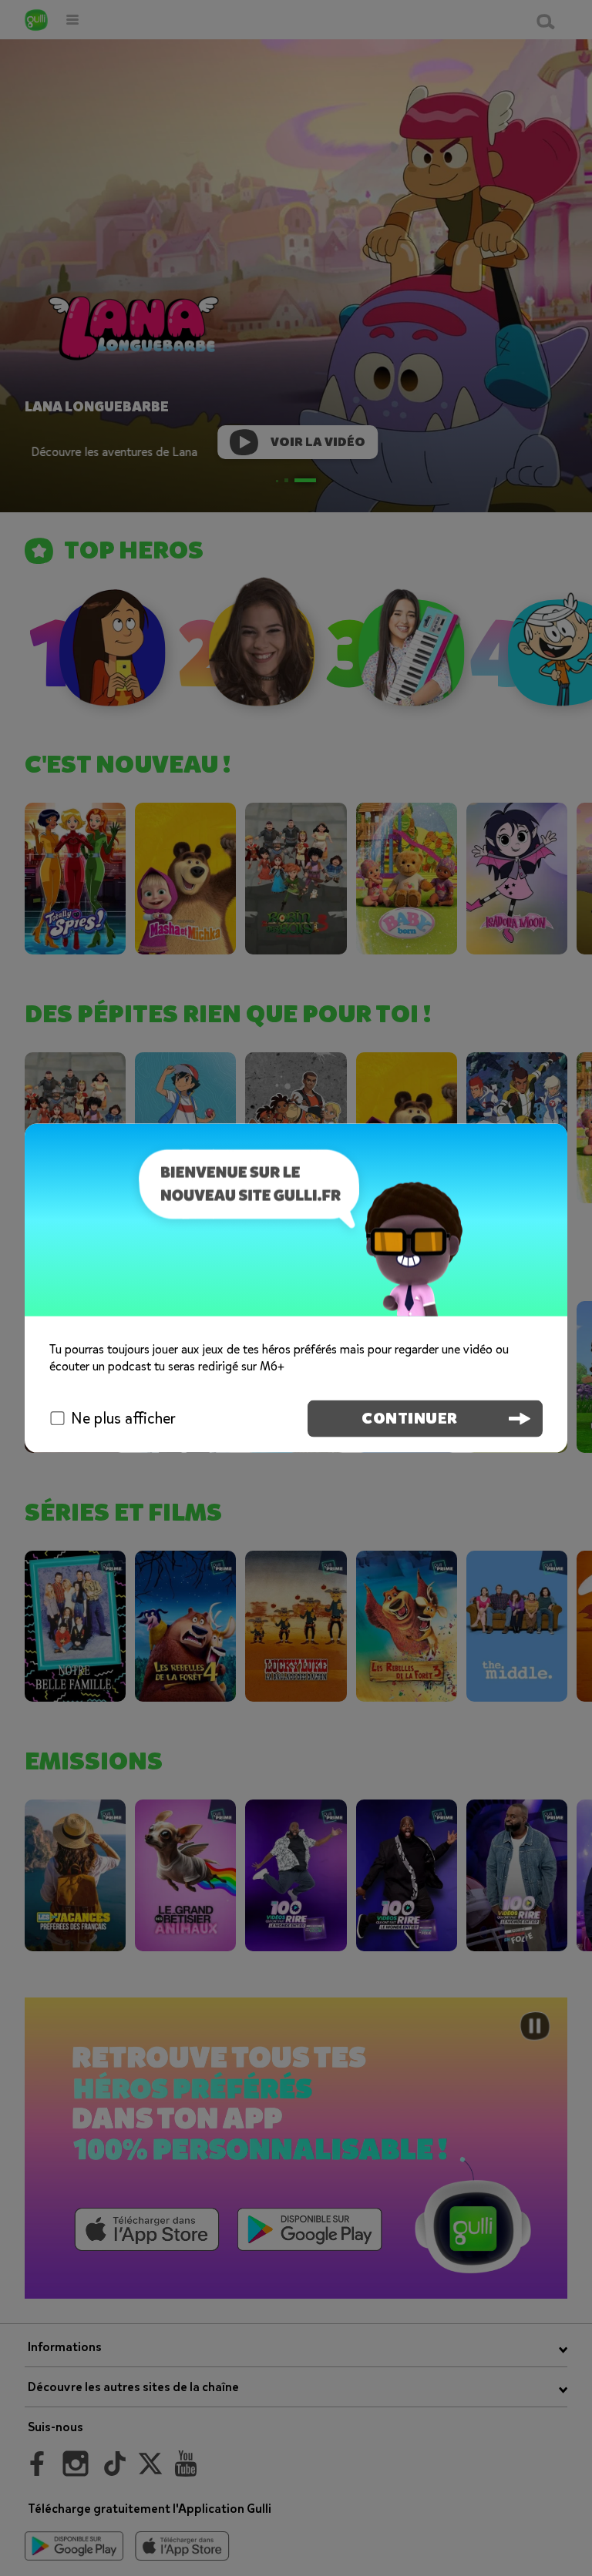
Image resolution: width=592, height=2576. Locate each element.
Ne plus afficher (123, 1418)
